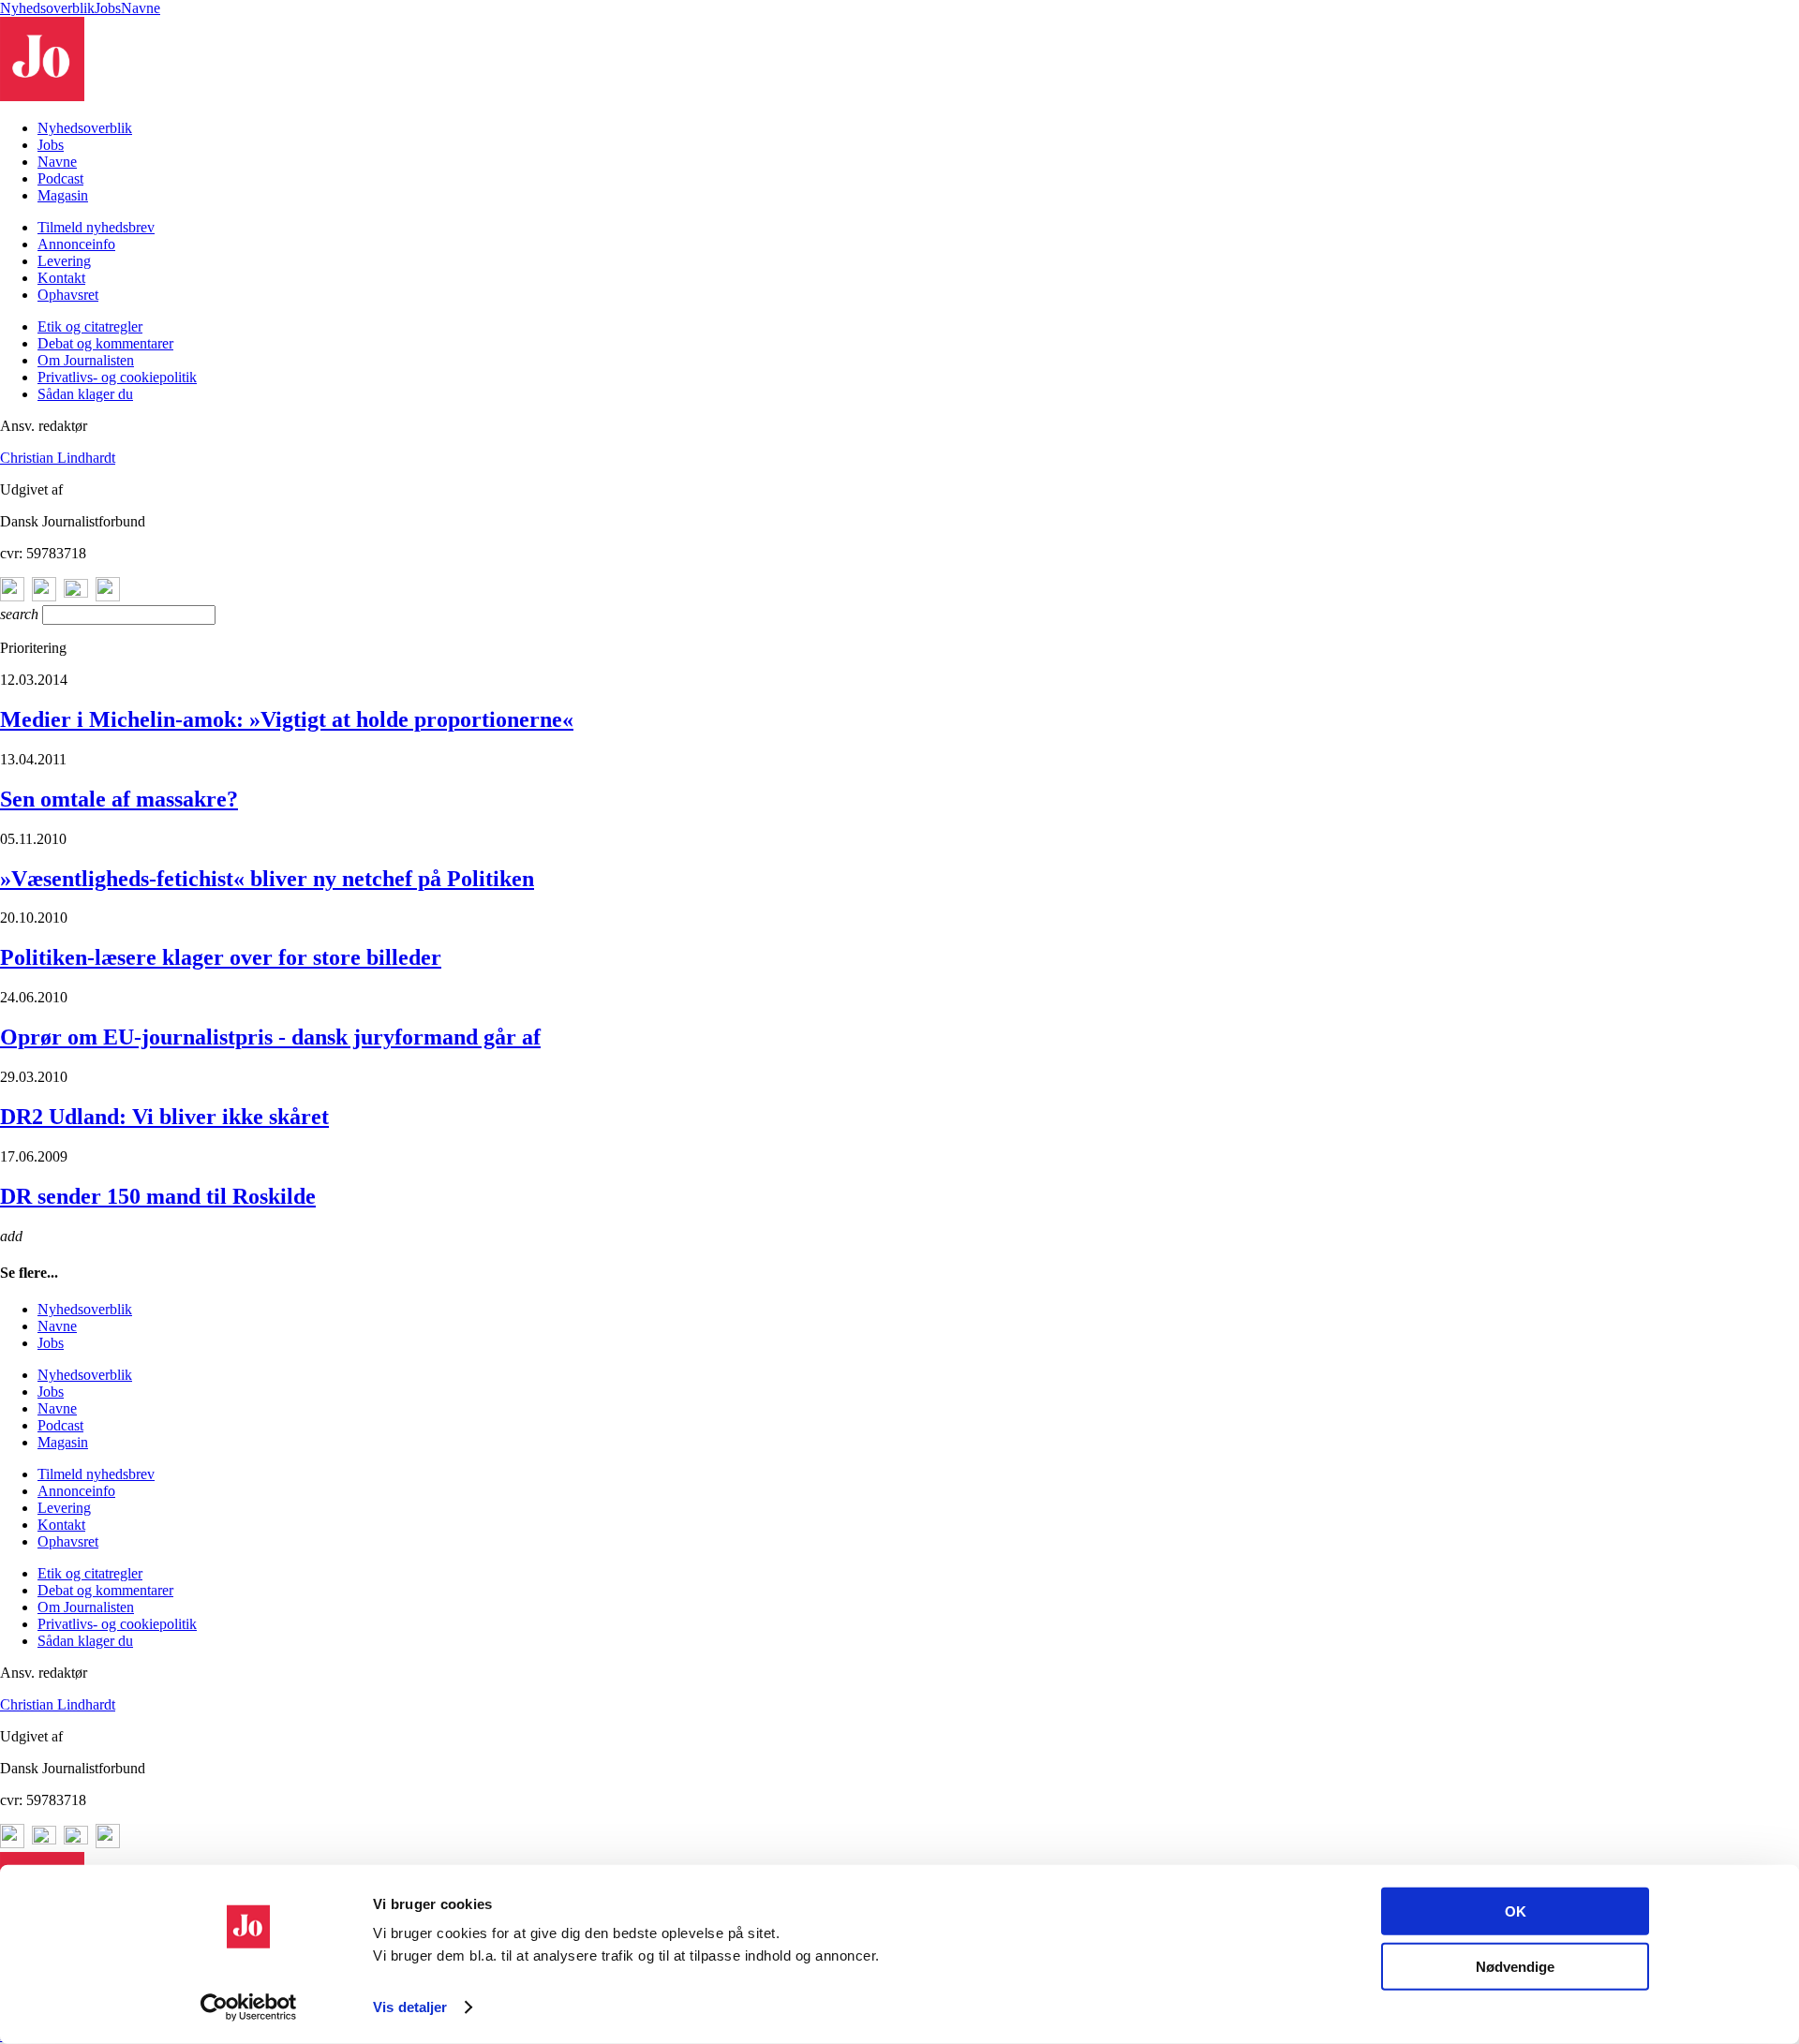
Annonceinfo (76, 244)
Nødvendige (1515, 1966)
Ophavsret (68, 295)
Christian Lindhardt (58, 458)
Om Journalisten (86, 360)
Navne (141, 8)
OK (1516, 1911)
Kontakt (61, 278)
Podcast (60, 178)
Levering (64, 261)
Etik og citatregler (90, 326)
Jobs (108, 8)
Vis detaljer (410, 2007)
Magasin (63, 195)
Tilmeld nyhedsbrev (96, 227)
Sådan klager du (85, 394)
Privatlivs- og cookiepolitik (117, 377)
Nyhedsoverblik (47, 8)
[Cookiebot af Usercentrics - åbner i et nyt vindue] (249, 2007)
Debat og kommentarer (105, 343)
